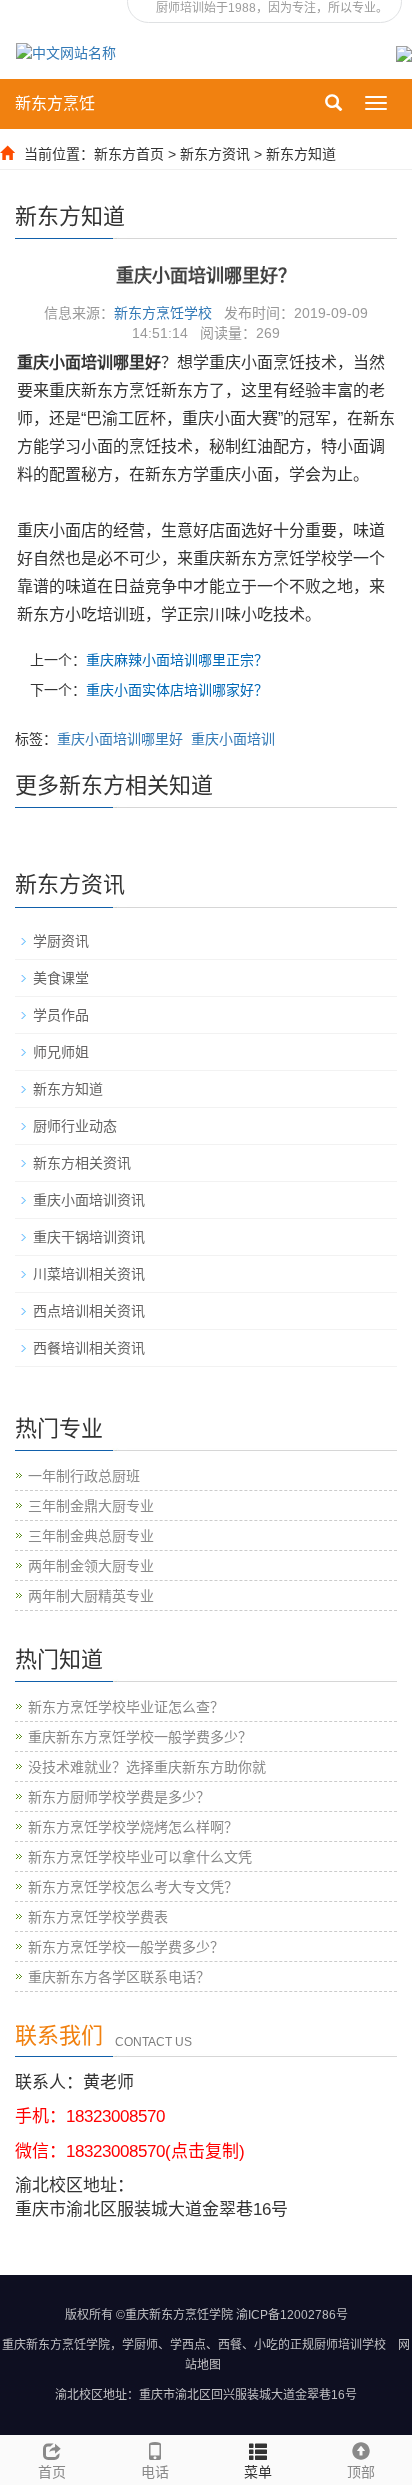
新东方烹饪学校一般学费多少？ (126, 1947)
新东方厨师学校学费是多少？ (119, 1797)
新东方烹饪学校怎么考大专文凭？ (133, 1887)
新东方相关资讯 (82, 1163)
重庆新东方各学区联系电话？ (119, 1977)
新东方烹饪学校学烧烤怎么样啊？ (133, 1827)
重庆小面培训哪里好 (120, 739)
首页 (52, 2472)
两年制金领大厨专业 (91, 1566)
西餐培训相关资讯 (89, 1348)
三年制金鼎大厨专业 (91, 1506)
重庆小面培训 (233, 739)
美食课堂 (61, 978)
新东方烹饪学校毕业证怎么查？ (126, 1707)
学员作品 (61, 1015)
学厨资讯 (61, 941)
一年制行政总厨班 (84, 1476)
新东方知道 (301, 154)
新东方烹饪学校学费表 (98, 1917)
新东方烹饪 (55, 103)
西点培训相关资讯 (89, 1311)
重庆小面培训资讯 (89, 1200)
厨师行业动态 (75, 1126)
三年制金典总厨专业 (91, 1536)
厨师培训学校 (350, 2345)
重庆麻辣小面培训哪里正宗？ (177, 660)
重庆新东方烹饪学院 (56, 2345)
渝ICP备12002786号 (292, 2315)
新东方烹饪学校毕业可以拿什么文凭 (140, 1857)
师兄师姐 (61, 1052)
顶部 (361, 2472)
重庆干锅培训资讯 (89, 1237)
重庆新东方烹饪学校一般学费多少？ (140, 1737)
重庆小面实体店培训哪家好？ (177, 690)
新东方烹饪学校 (163, 313)
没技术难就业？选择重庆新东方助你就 (147, 1767)
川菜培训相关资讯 (89, 1274)
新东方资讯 (215, 154)
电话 (155, 2472)
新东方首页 (129, 154)
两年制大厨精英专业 (91, 1596)
